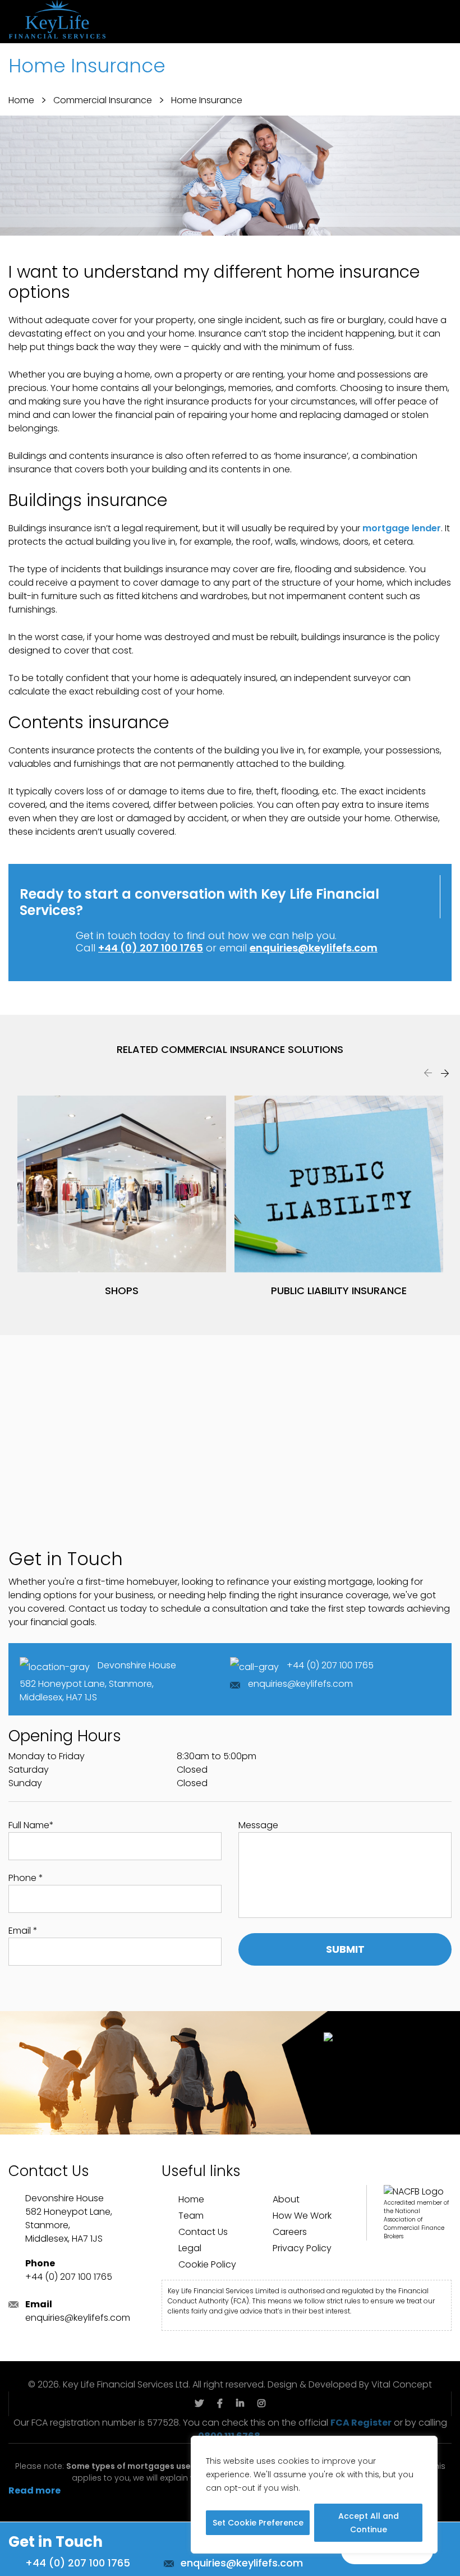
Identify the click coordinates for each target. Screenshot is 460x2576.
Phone (26, 1878)
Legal (190, 2248)
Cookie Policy (207, 2264)
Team (191, 2216)
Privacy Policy (302, 2248)
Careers (290, 2232)
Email (23, 1931)
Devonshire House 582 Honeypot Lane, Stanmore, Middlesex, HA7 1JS (98, 1681)
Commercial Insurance (103, 100)
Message (258, 1825)
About (286, 2199)
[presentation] (428, 1073)
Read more (34, 2490)
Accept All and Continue (369, 2523)
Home (21, 100)
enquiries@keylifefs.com (314, 948)
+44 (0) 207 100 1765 (151, 948)
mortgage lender (402, 528)
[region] (314, 2495)
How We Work (302, 2216)
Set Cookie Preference (258, 2523)
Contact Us (203, 2232)
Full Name (31, 1825)
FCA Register (361, 2423)
